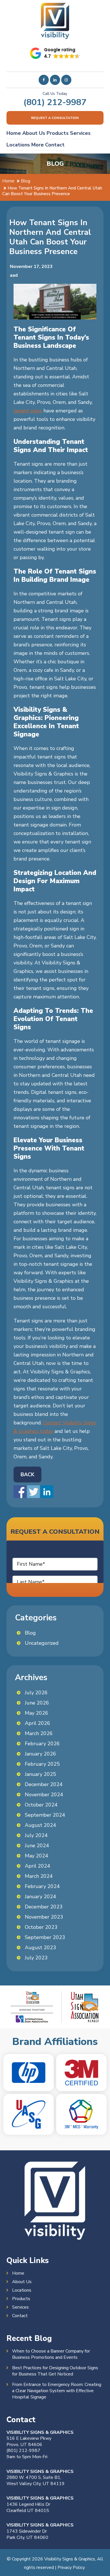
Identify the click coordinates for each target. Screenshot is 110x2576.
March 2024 (39, 1876)
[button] (55, 53)
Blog (30, 1633)
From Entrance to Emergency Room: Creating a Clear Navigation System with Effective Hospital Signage (57, 2391)
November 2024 (44, 1795)
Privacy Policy (71, 2568)
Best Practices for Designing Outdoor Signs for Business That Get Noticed (55, 2371)
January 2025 (40, 1774)
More (38, 145)
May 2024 (37, 1856)
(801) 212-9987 (55, 102)
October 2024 (41, 1805)
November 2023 (44, 1917)
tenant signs (28, 411)
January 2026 (40, 1754)
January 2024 (40, 1897)
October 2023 (41, 1927)
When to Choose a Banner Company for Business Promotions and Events (51, 2354)
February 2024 (42, 1886)
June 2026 (37, 1703)
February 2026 (42, 1744)
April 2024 (38, 1866)
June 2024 (37, 1846)
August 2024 (40, 1825)
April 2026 (38, 1723)
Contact (55, 145)
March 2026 (39, 1733)
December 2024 (44, 1784)
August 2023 (40, 1948)
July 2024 (36, 1835)
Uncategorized (42, 1643)
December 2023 (44, 1907)
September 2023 (45, 1937)
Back (27, 1475)
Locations (18, 145)
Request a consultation (55, 118)
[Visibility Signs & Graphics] (55, 7)
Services (80, 133)
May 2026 (37, 1713)
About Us (34, 133)
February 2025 (42, 1764)
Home (14, 133)
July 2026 (36, 1693)
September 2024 (45, 1815)
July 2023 (36, 1958)
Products (58, 133)
